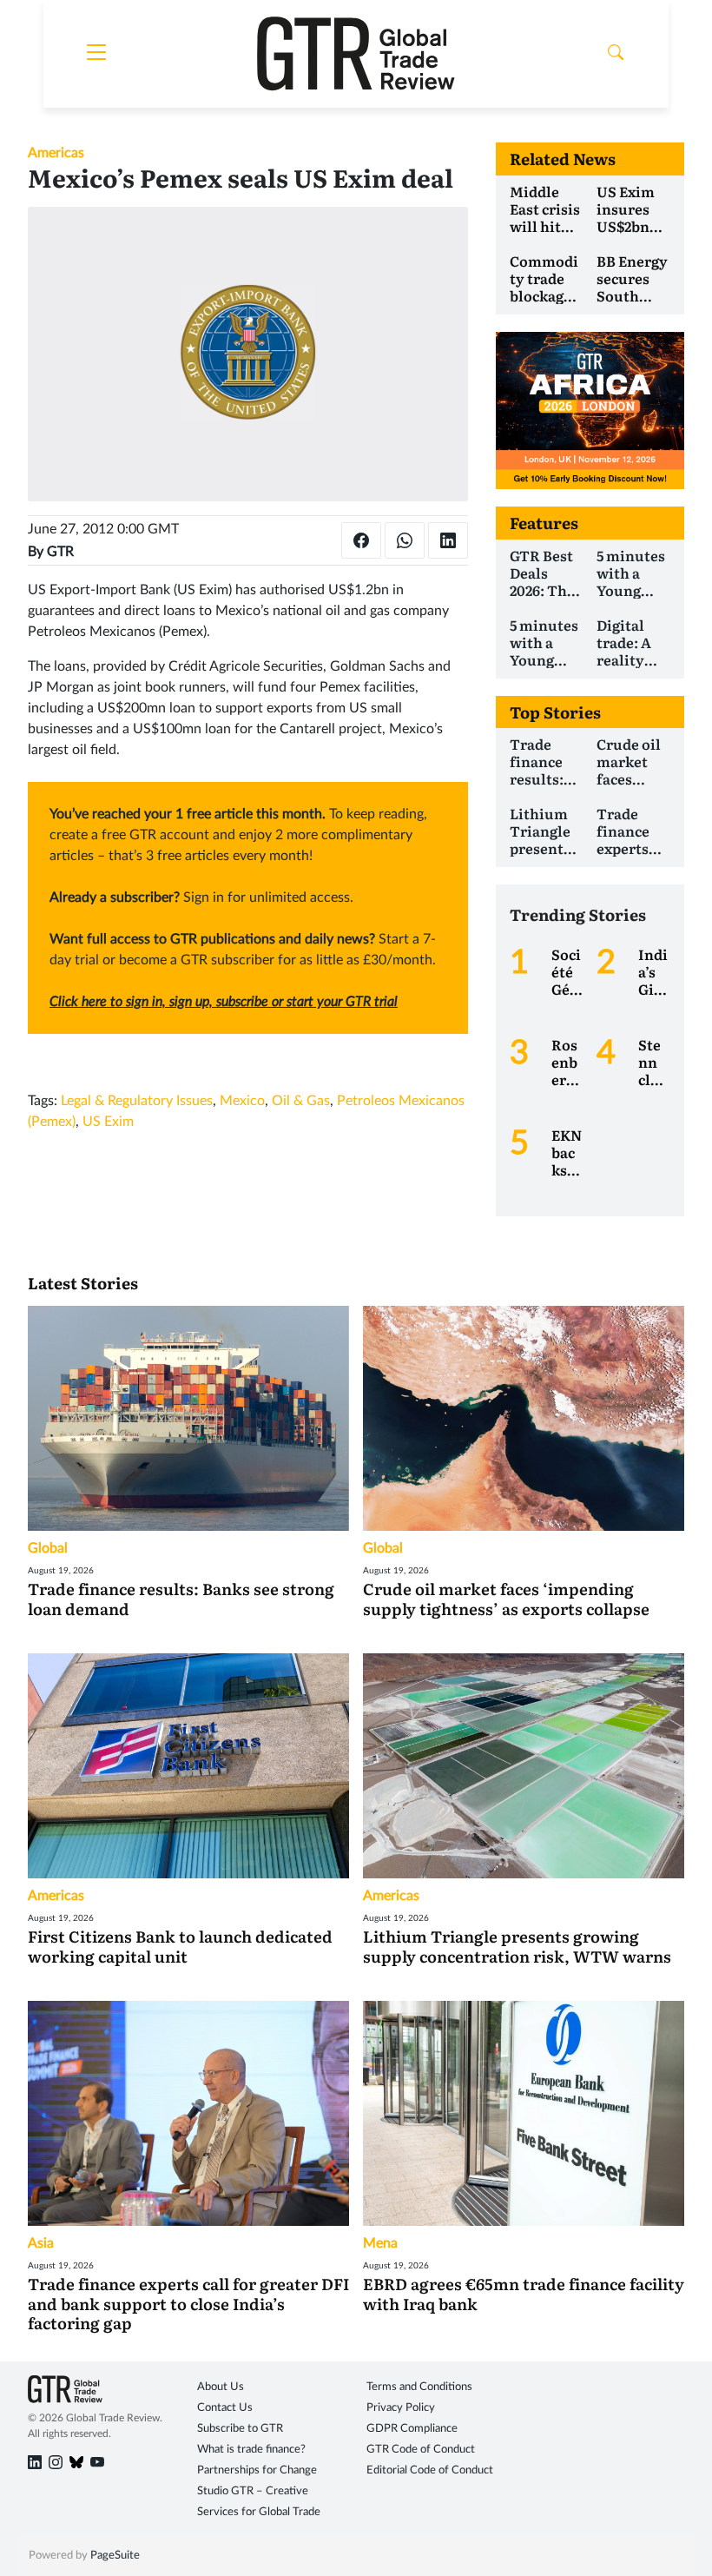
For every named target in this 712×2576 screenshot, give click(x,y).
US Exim (108, 1122)
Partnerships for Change (257, 2470)
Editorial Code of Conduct (430, 2470)
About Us (221, 2387)
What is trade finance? (251, 2450)
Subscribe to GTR (240, 2429)
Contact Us (225, 2408)
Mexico (242, 1101)
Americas (56, 153)
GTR (60, 552)
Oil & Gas (301, 1101)
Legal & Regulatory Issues (137, 1101)
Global (48, 1548)
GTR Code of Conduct (421, 2450)
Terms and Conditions (419, 2387)
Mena (380, 2243)
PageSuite (115, 2556)
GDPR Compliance (412, 2429)
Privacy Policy (401, 2408)
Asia (41, 2243)
